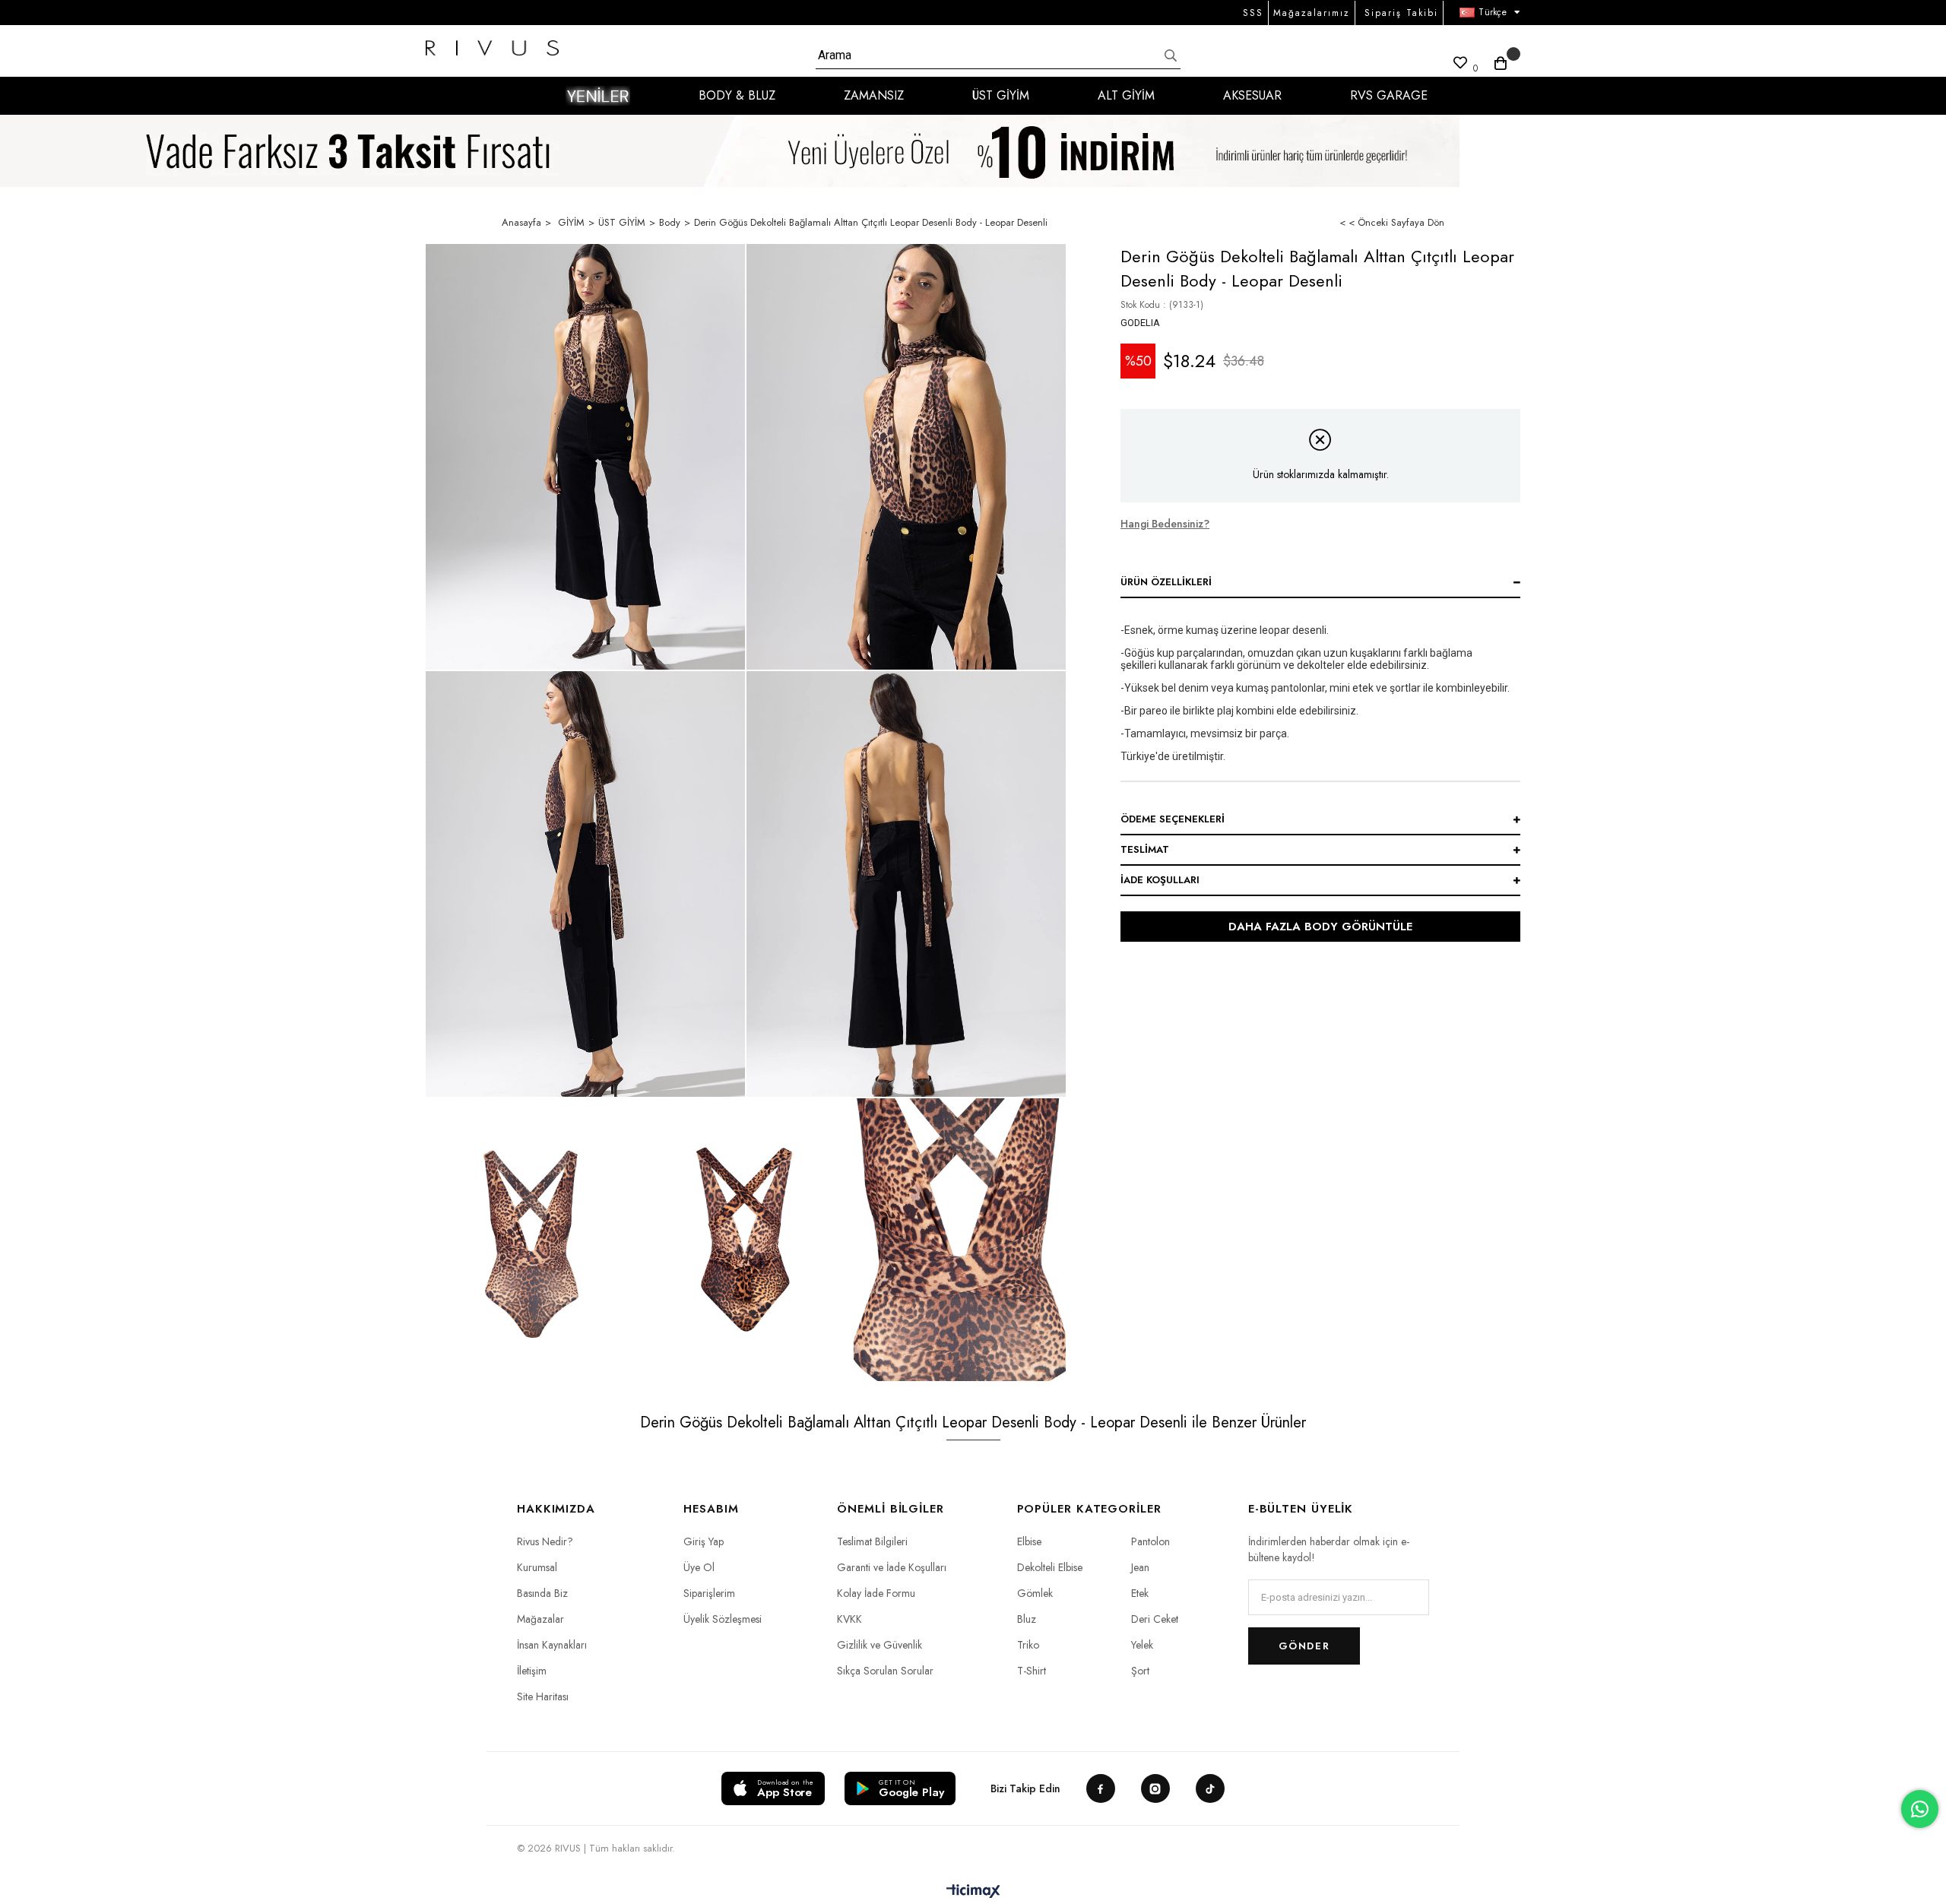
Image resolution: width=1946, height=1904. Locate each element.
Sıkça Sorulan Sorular (885, 1671)
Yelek (1142, 1645)
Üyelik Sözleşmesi (723, 1619)
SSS (1253, 13)
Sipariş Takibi (1401, 13)
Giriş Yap (704, 1541)
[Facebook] (1101, 1788)
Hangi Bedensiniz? (1165, 524)
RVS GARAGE (1389, 95)
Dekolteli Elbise (1050, 1567)
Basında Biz (542, 1593)
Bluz (1027, 1619)
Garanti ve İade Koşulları (892, 1567)
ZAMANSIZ (874, 95)
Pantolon (1150, 1541)
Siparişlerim (709, 1593)
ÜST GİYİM (1001, 95)
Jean (1140, 1567)
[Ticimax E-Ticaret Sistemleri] (973, 1892)
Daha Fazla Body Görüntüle (1320, 927)
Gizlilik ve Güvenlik (880, 1645)
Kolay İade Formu (876, 1593)
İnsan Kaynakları (552, 1645)
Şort (1140, 1671)
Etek (1140, 1593)
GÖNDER (1304, 1646)
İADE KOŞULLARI (1160, 880)
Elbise (1029, 1541)
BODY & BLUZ (737, 95)
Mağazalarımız (1312, 13)
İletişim (532, 1671)
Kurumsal (537, 1567)
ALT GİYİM (1126, 95)
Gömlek (1035, 1593)
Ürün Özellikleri (1166, 582)
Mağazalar (540, 1619)
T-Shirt (1032, 1671)
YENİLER (598, 96)
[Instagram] (1155, 1788)
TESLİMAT (1145, 849)
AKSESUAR (1252, 95)
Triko (1028, 1645)
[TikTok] (1210, 1788)
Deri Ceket (1155, 1619)
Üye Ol (699, 1567)
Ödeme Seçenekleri (1173, 819)
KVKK (849, 1619)
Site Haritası (543, 1696)
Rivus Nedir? (545, 1541)
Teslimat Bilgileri (872, 1541)
